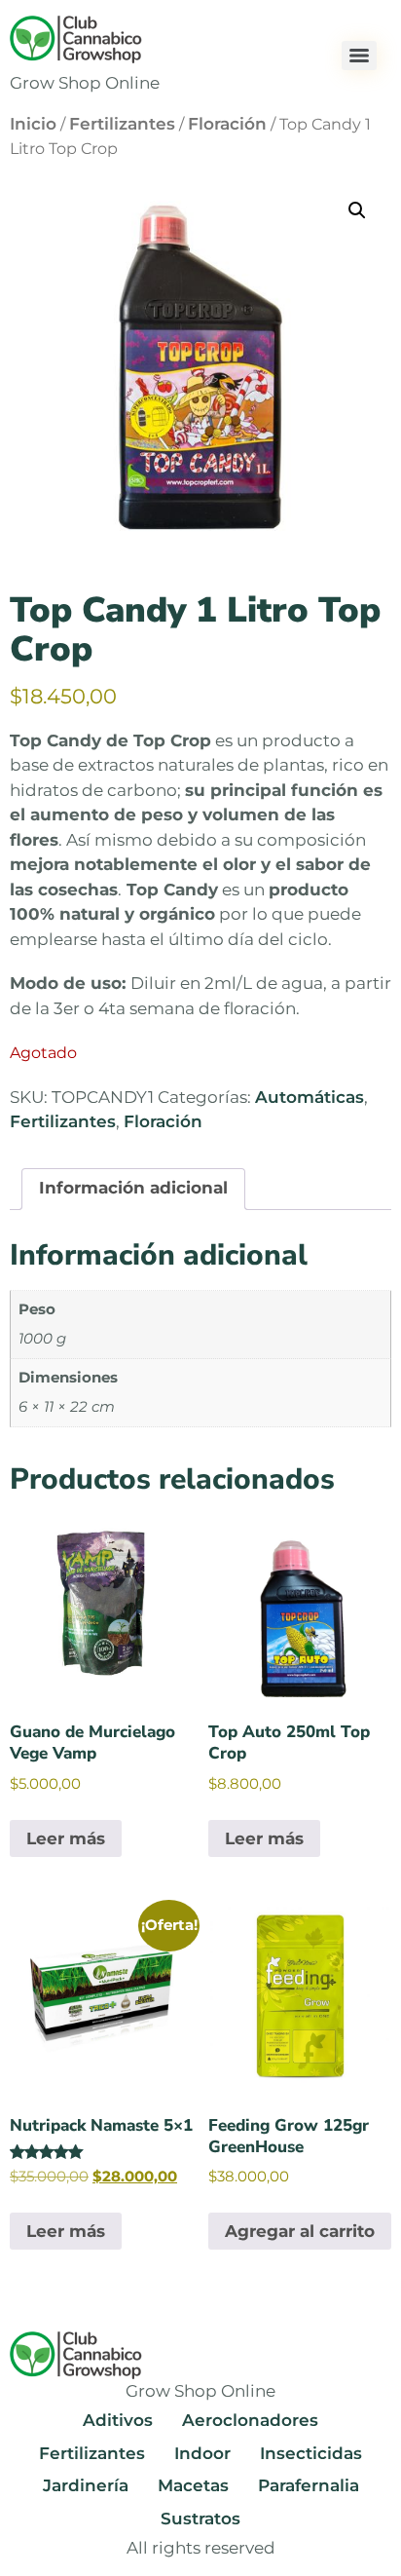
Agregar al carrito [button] (300, 2231)
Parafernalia (309, 2485)
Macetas (193, 2485)
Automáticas (310, 1097)
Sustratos (200, 2519)
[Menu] (359, 56)
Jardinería (86, 2485)
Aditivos (118, 2420)
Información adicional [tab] (133, 1188)
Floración (227, 124)
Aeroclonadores (250, 2420)
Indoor (202, 2453)
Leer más (66, 1838)
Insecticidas (311, 2453)
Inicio (33, 124)
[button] (357, 210)
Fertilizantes (122, 124)
